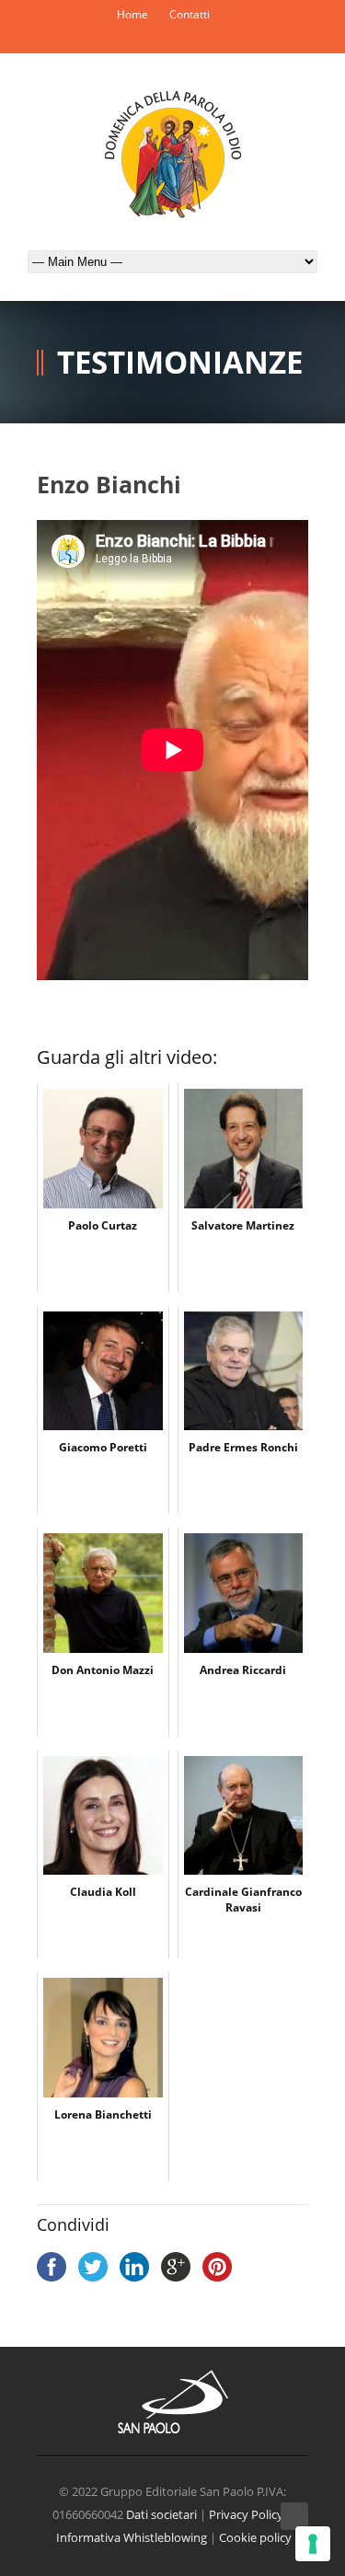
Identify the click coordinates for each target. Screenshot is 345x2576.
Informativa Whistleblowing (132, 2537)
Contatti (190, 14)
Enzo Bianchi (109, 484)
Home (132, 14)
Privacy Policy (246, 2514)
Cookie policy (255, 2537)
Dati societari (161, 2514)
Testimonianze (180, 362)
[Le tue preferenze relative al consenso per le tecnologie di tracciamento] (313, 2544)
